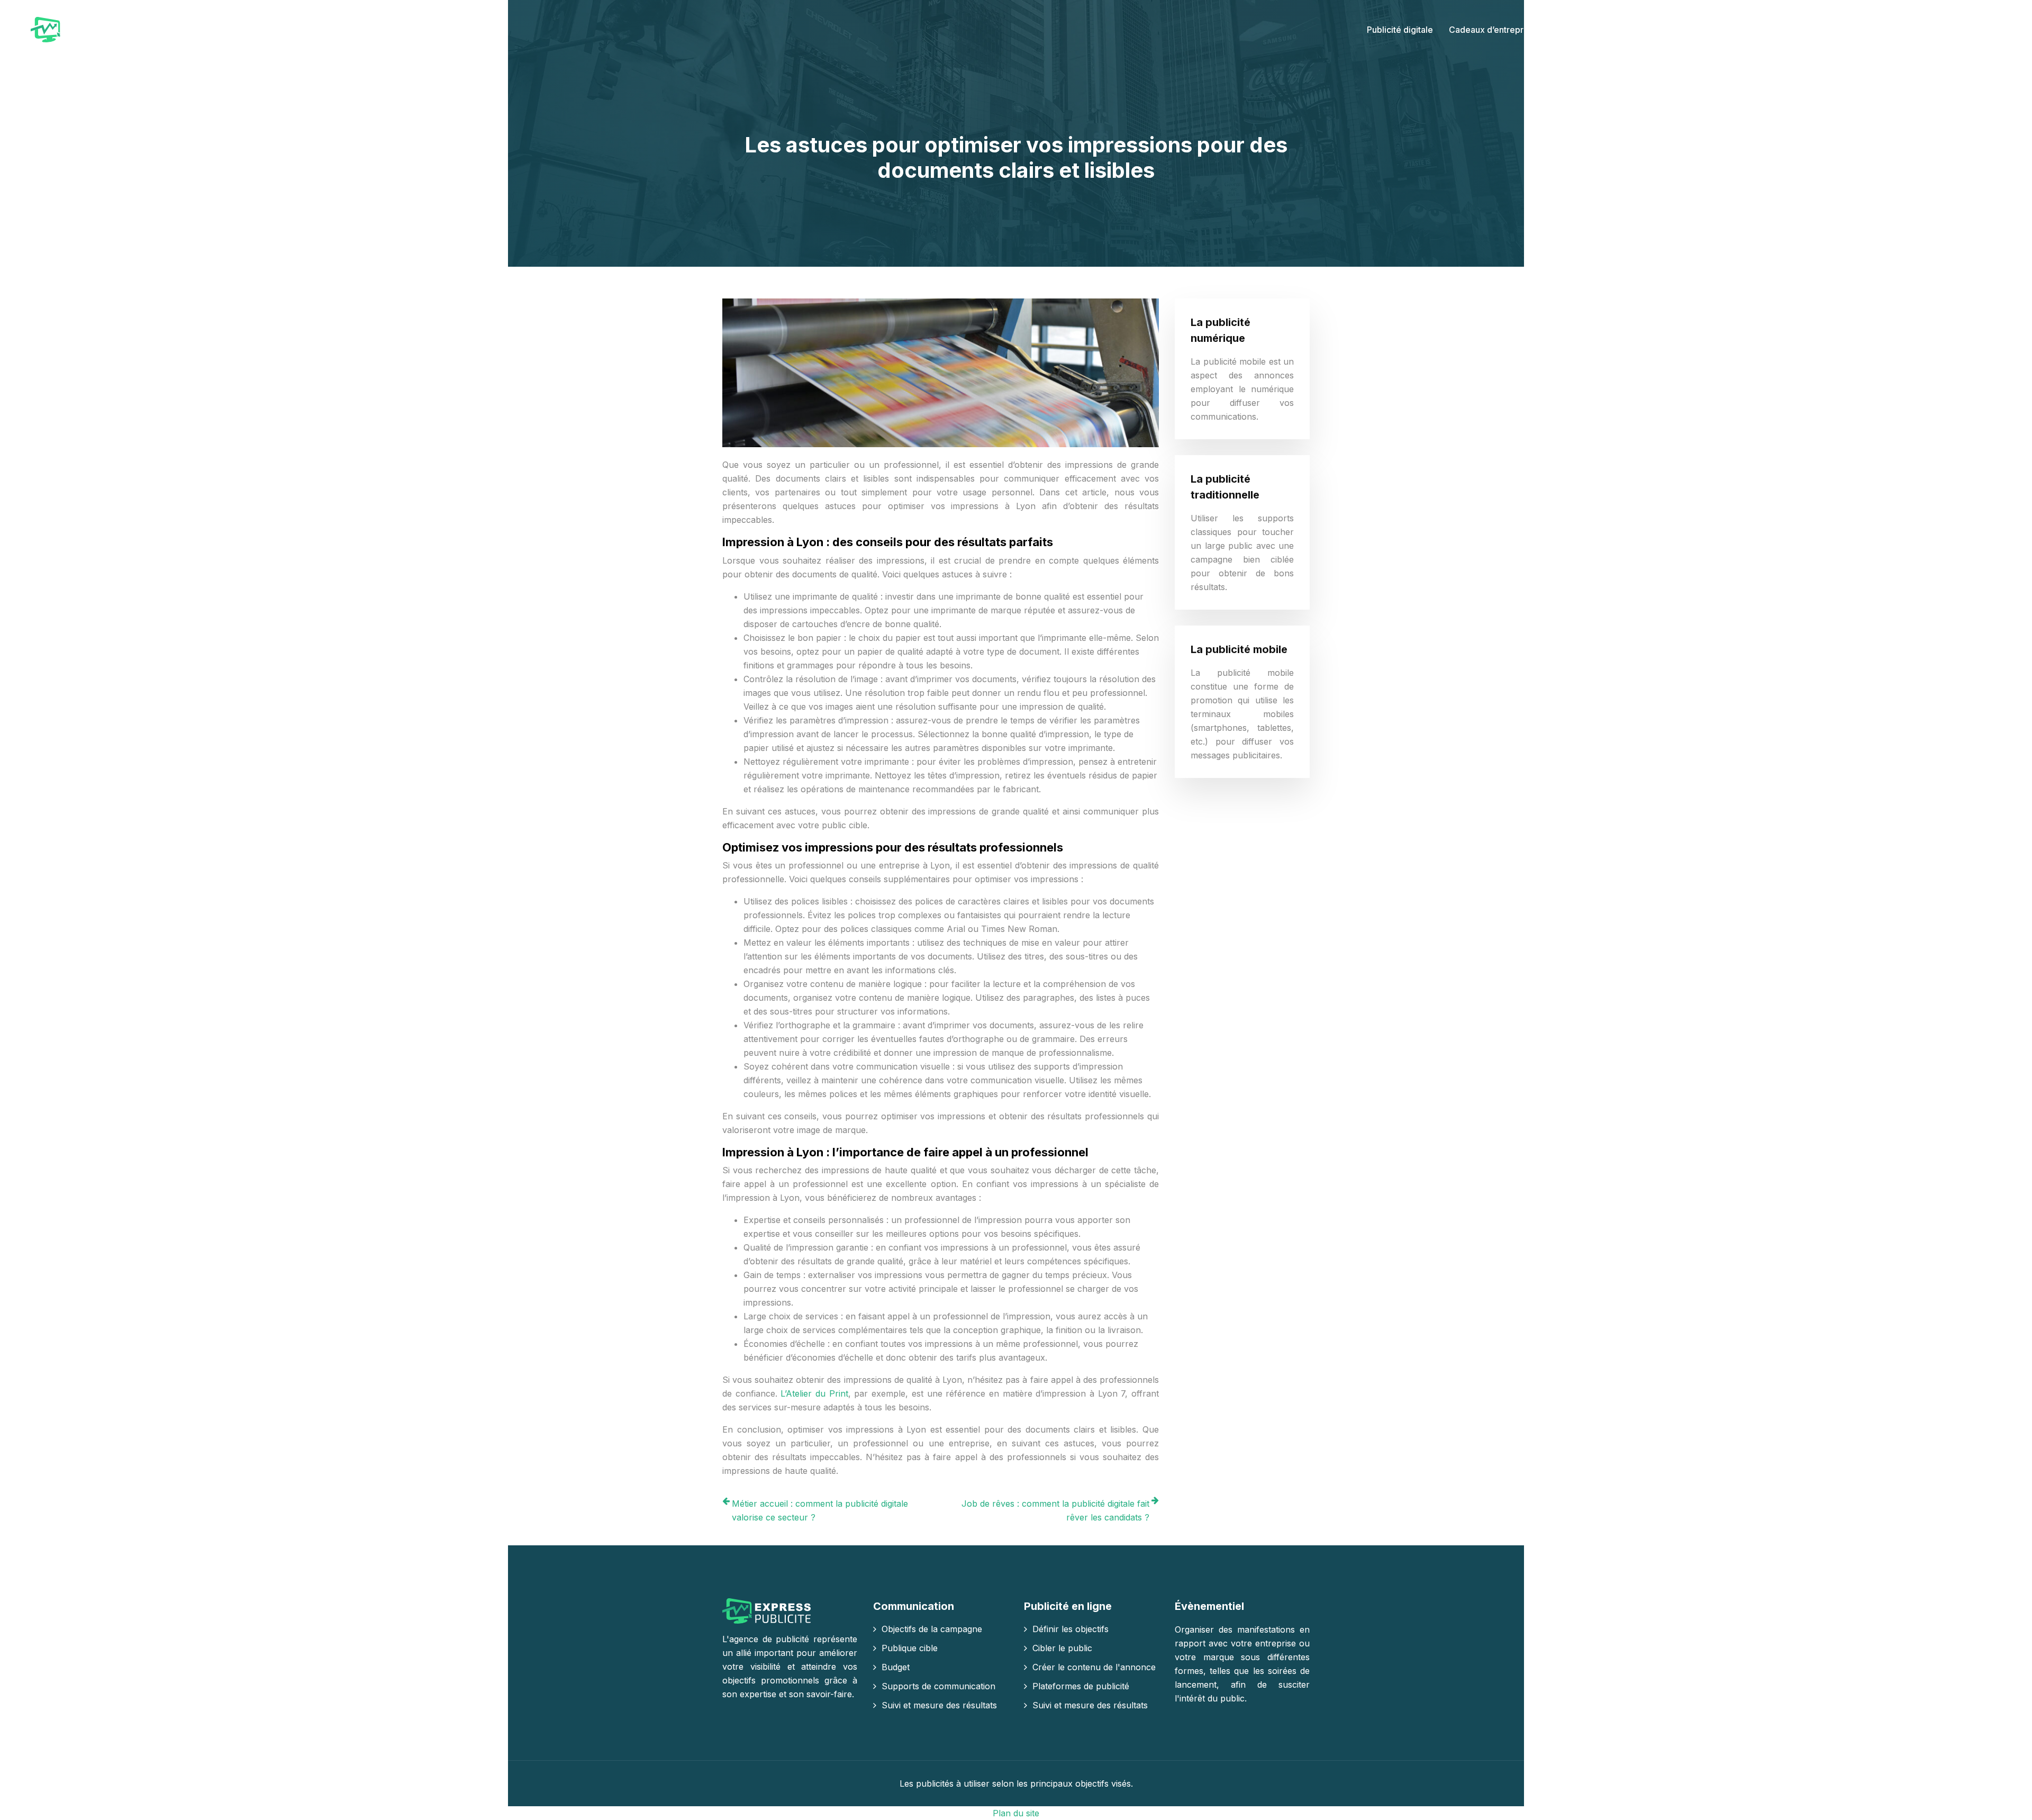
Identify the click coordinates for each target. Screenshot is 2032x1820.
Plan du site (1016, 1813)
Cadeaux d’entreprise (1492, 30)
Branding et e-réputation (1800, 30)
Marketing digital (1584, 30)
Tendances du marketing (1915, 30)
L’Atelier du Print (814, 1393)
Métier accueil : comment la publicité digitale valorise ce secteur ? (820, 1510)
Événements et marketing (1685, 30)
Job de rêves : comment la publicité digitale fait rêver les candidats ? (1055, 1510)
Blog (1989, 30)
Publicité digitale (1400, 30)
